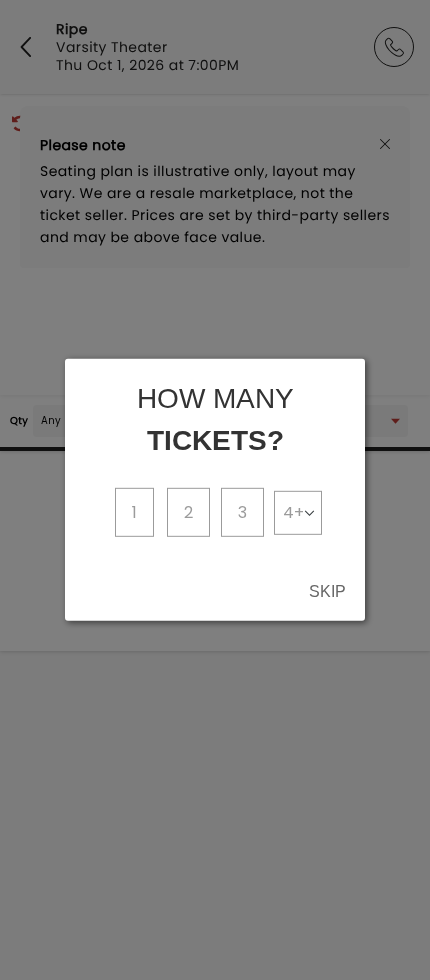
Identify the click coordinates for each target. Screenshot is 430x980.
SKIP (327, 591)
